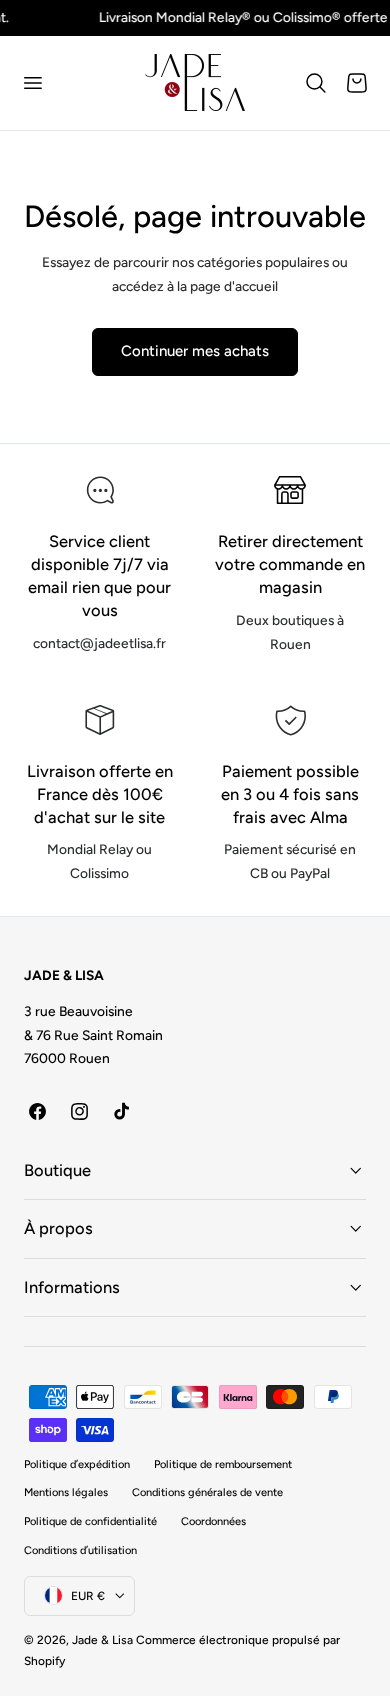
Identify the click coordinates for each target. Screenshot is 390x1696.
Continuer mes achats (195, 351)
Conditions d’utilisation (80, 1550)
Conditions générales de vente (207, 1492)
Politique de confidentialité (90, 1521)
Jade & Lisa (102, 1640)
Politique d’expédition (77, 1464)
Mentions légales (66, 1492)
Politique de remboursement (223, 1464)
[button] (32, 83)
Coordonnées (213, 1521)
